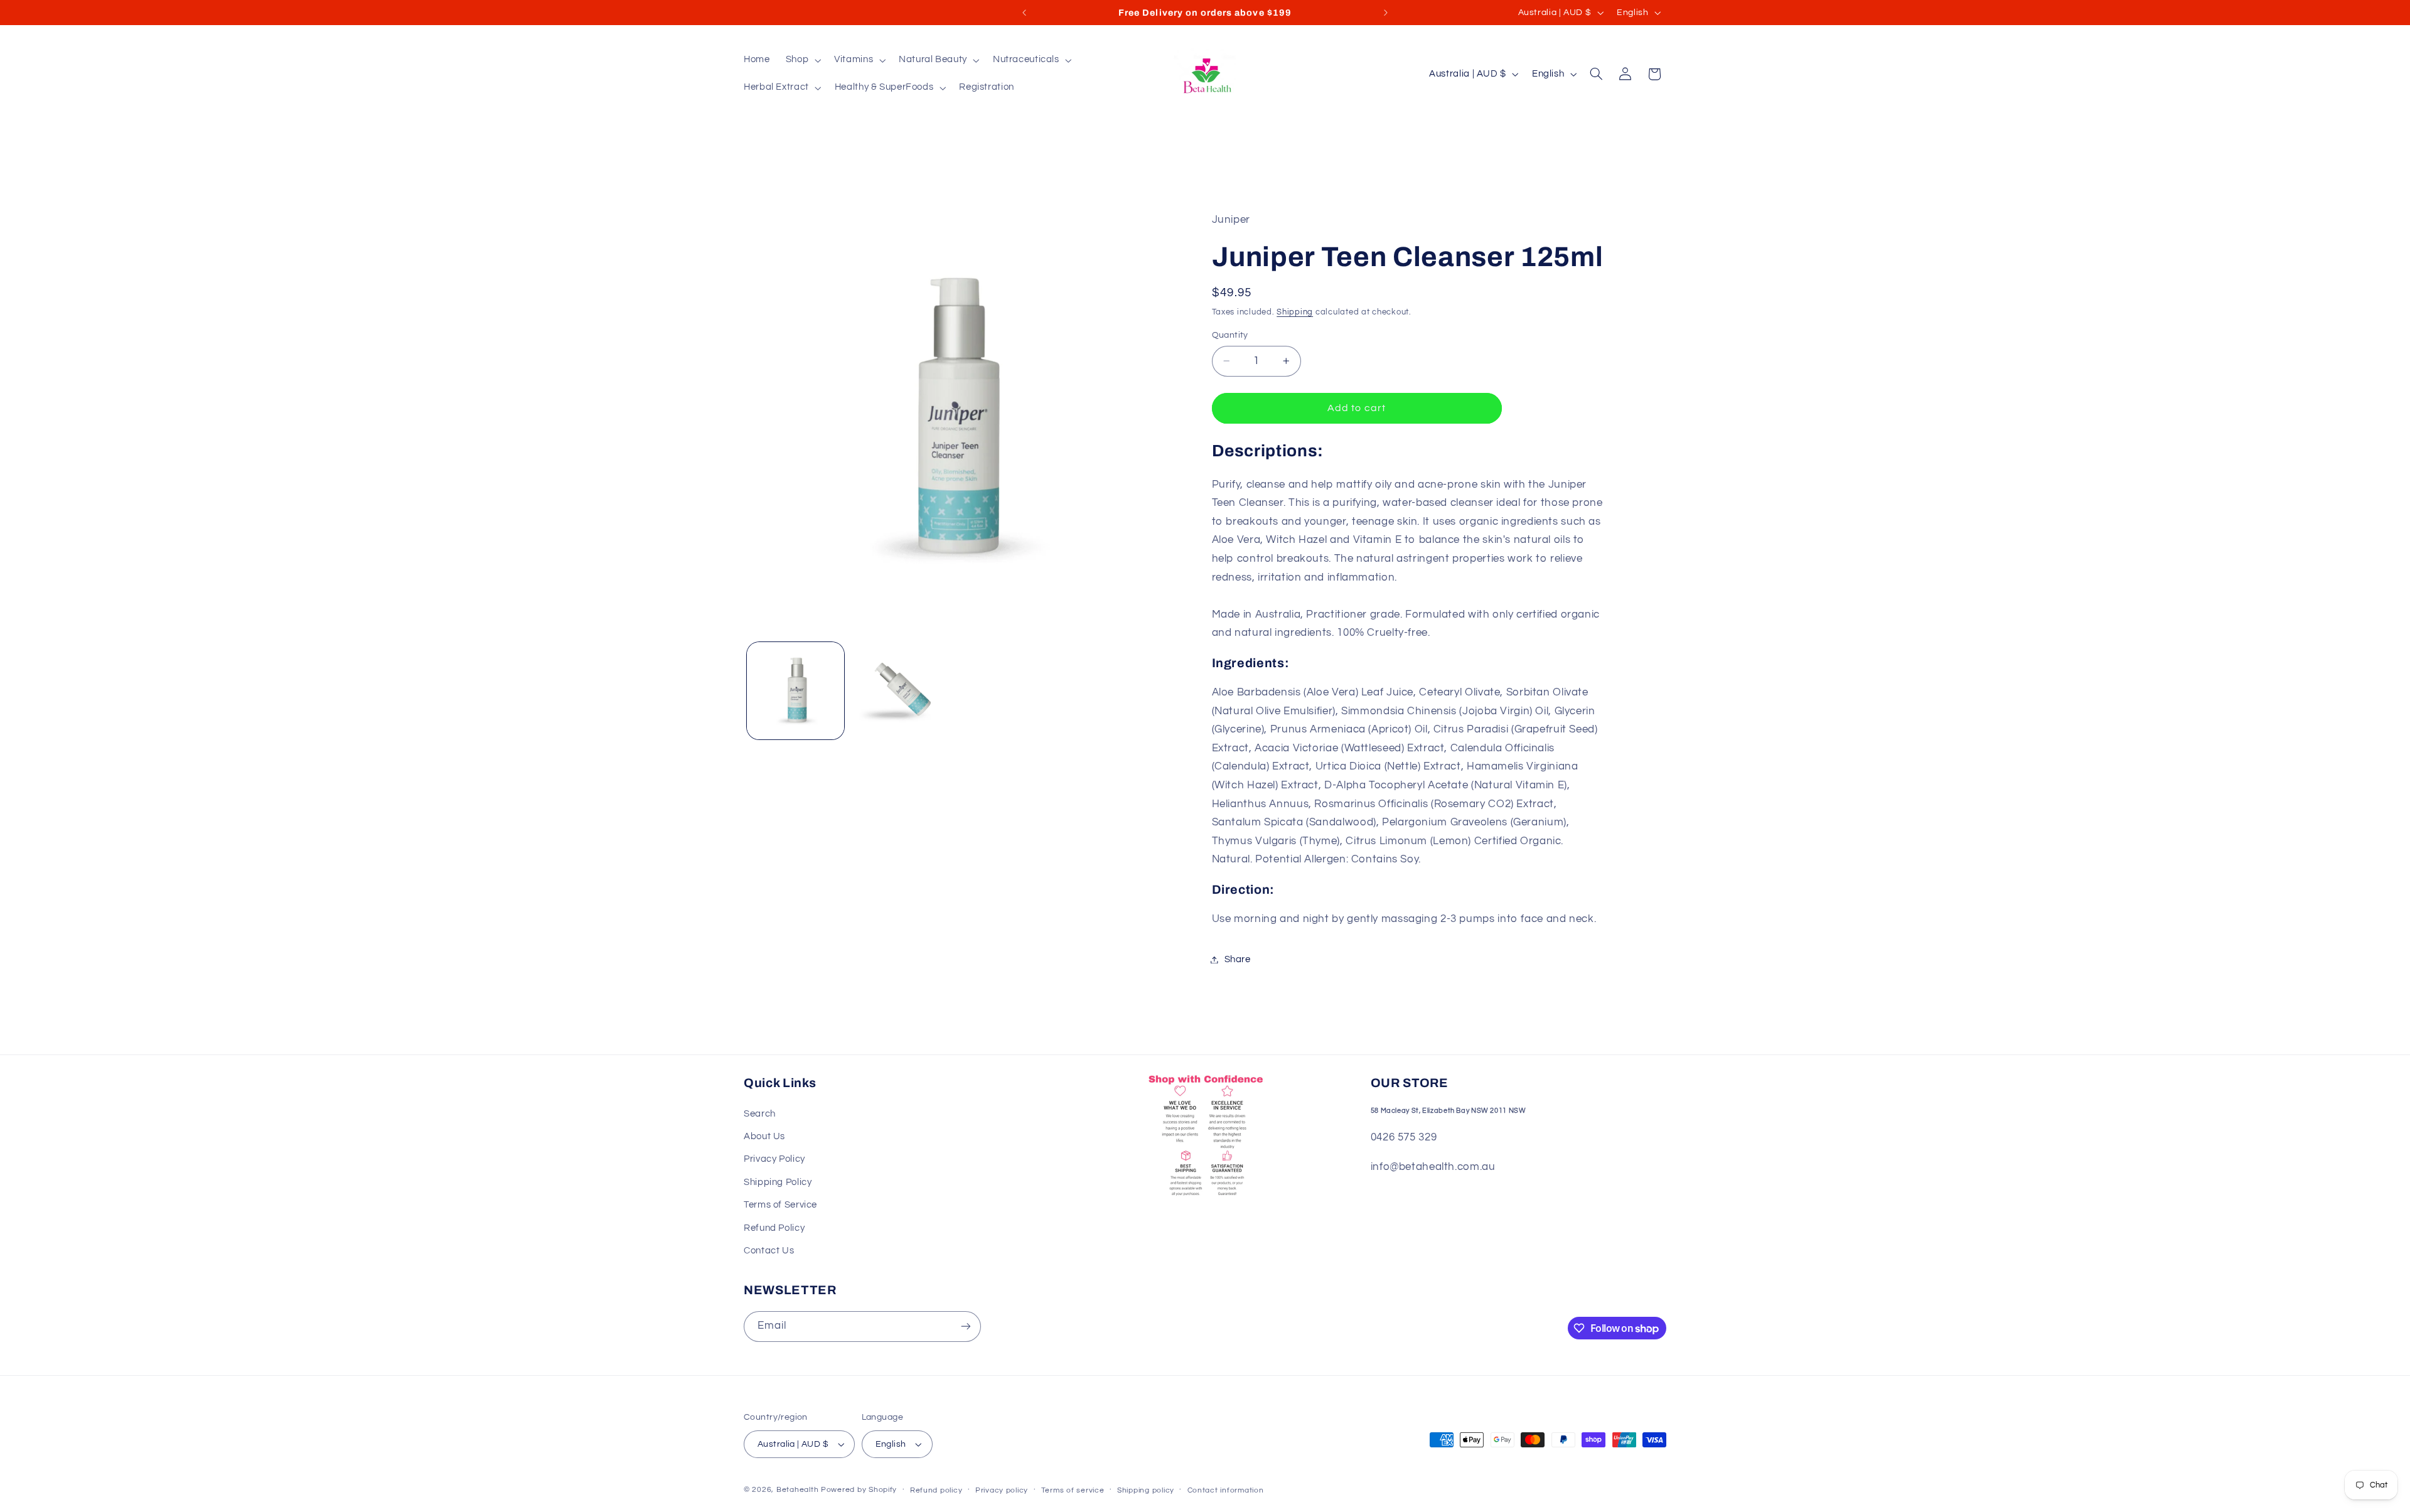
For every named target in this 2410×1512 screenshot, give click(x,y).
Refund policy (936, 1490)
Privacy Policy (774, 1159)
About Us (764, 1136)
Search (760, 1114)
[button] (802, 60)
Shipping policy (1146, 1490)
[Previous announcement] (1024, 13)
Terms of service (1073, 1490)
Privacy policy (1002, 1490)
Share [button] (1238, 959)
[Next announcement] (1386, 13)
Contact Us (769, 1251)
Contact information (1226, 1490)
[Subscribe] (966, 1327)
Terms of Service (780, 1205)
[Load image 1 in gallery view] (795, 690)
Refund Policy (774, 1228)
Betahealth (797, 1490)
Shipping (1295, 312)
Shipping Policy (778, 1182)
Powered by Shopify (859, 1490)
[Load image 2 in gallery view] (899, 690)
